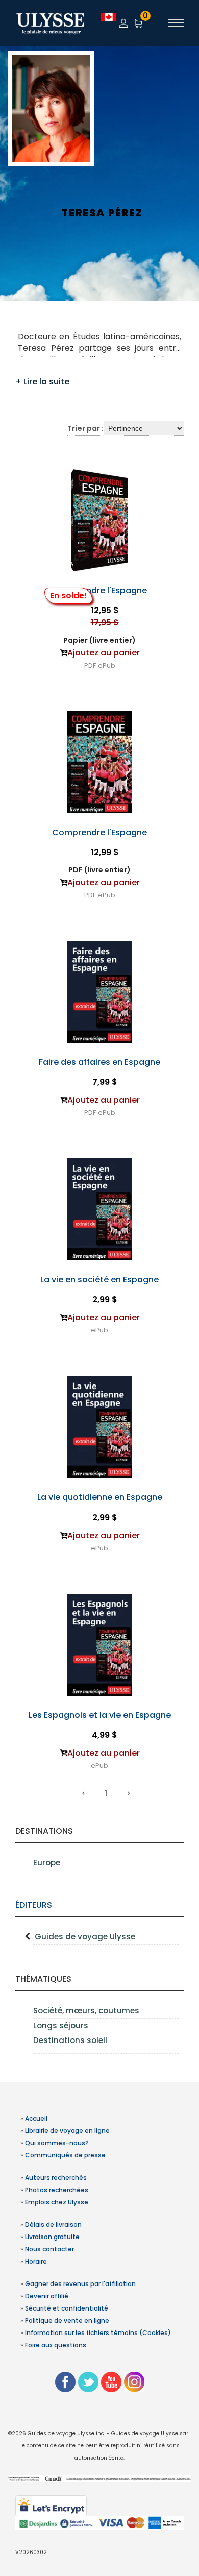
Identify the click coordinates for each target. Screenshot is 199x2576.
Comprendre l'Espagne (99, 590)
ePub (107, 665)
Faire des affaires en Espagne (99, 1062)
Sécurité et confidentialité (67, 2308)
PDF (90, 665)
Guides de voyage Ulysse (85, 1937)
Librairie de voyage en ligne (67, 2131)
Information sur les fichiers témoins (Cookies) (98, 2333)
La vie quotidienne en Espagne (100, 1497)
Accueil (36, 2118)
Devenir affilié (47, 2296)
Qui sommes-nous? (57, 2143)
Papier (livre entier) (99, 640)
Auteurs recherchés (56, 2178)
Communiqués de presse (65, 2155)
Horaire (36, 2261)
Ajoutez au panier (104, 653)
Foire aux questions (56, 2345)
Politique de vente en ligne (67, 2320)
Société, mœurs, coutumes (86, 2011)
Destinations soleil (70, 2040)
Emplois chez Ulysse (57, 2202)
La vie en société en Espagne (99, 1280)
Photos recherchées (57, 2190)
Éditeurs (34, 1905)
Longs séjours (61, 2025)
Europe (47, 1863)
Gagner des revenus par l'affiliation (80, 2284)
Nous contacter (49, 2249)
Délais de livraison (53, 2225)
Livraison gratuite (52, 2237)
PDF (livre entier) (99, 870)
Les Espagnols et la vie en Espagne (100, 1715)
